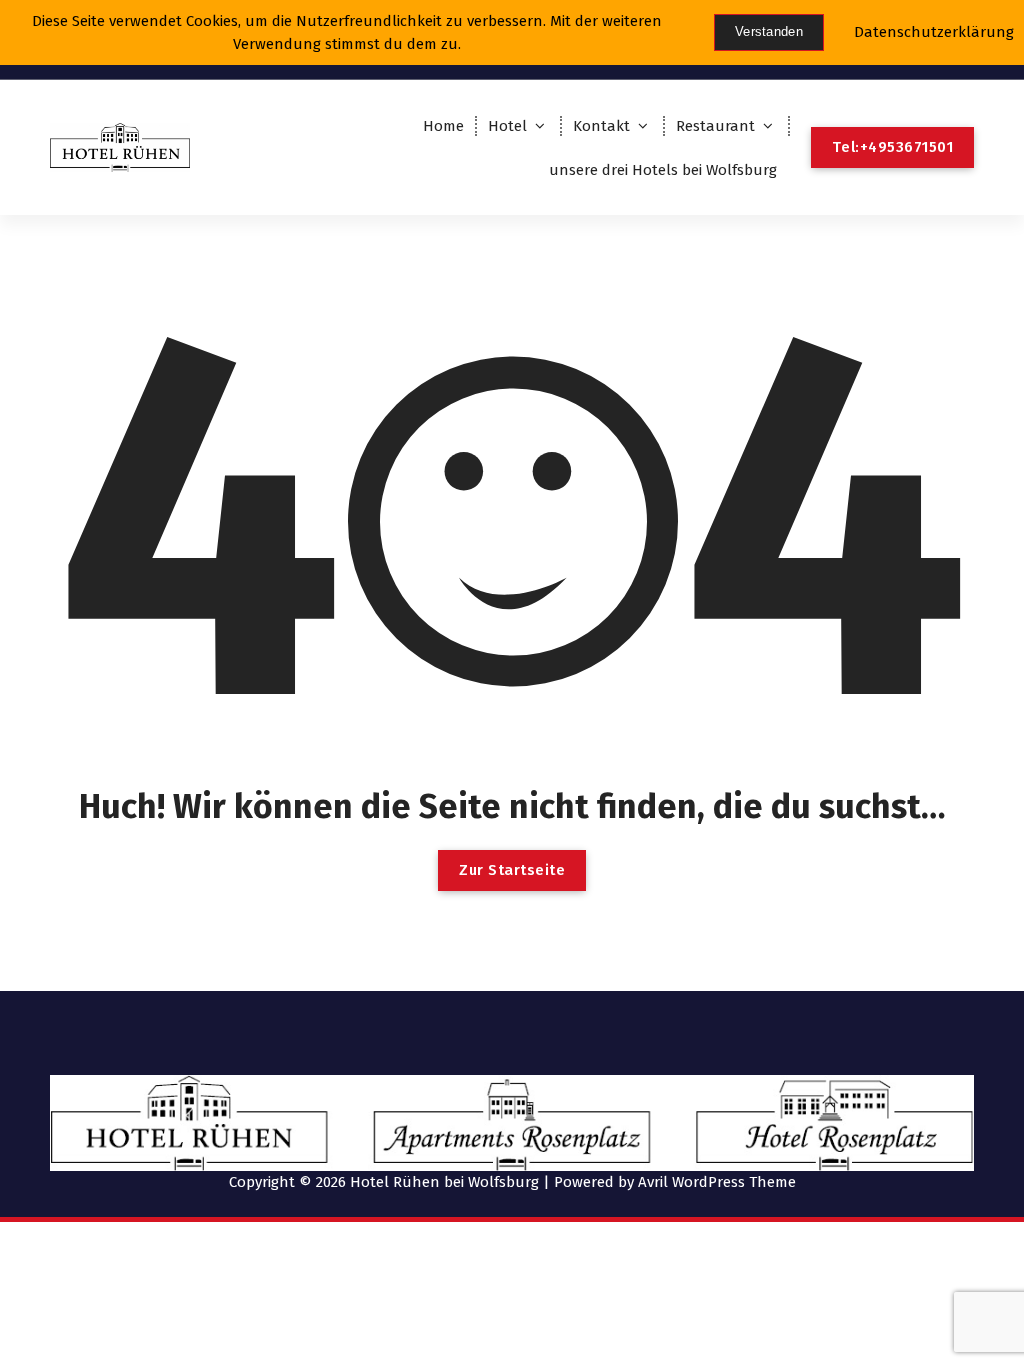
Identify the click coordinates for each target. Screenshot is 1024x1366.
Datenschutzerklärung (934, 32)
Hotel (507, 126)
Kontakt (601, 126)
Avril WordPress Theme (717, 1182)
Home (443, 126)
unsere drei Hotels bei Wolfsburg (663, 170)
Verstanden (769, 31)
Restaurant (715, 126)
